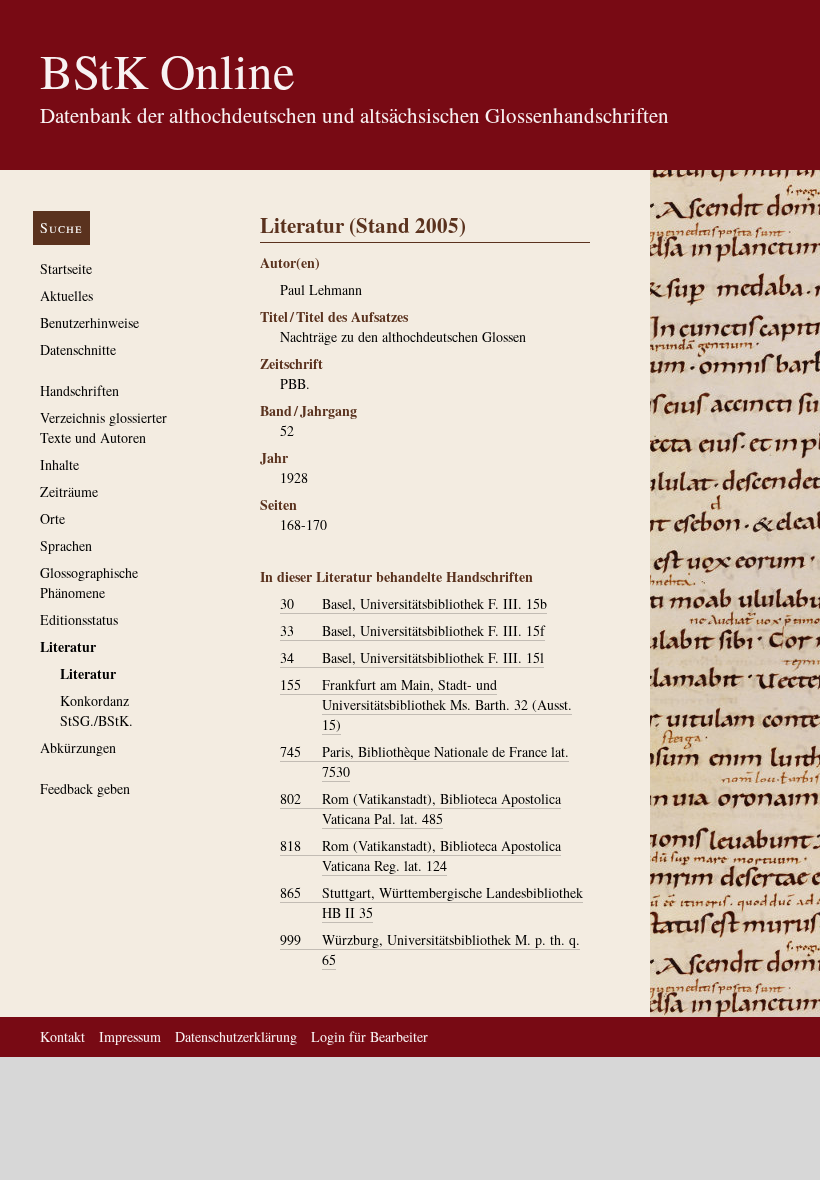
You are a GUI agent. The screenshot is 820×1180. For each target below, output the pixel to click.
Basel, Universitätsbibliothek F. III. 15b (413, 603)
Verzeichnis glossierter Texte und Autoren (103, 427)
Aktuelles (66, 295)
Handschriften (79, 390)
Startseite (66, 268)
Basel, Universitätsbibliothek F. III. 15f (412, 630)
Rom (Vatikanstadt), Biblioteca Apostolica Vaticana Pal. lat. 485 (420, 808)
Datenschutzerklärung (236, 1036)
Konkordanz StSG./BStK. (96, 710)
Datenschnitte (78, 349)
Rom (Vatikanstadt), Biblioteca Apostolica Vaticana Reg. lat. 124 (420, 855)
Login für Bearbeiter (369, 1036)
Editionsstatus (79, 619)
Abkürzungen (78, 747)
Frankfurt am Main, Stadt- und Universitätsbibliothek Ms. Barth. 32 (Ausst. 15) (426, 704)
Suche (61, 227)
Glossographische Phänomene (89, 582)
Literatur (68, 646)
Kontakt (62, 1036)
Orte (52, 518)
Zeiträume (69, 491)
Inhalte (59, 464)
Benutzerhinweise (89, 322)
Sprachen (66, 545)
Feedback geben (85, 788)
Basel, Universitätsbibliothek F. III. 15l (412, 657)
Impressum (130, 1036)
